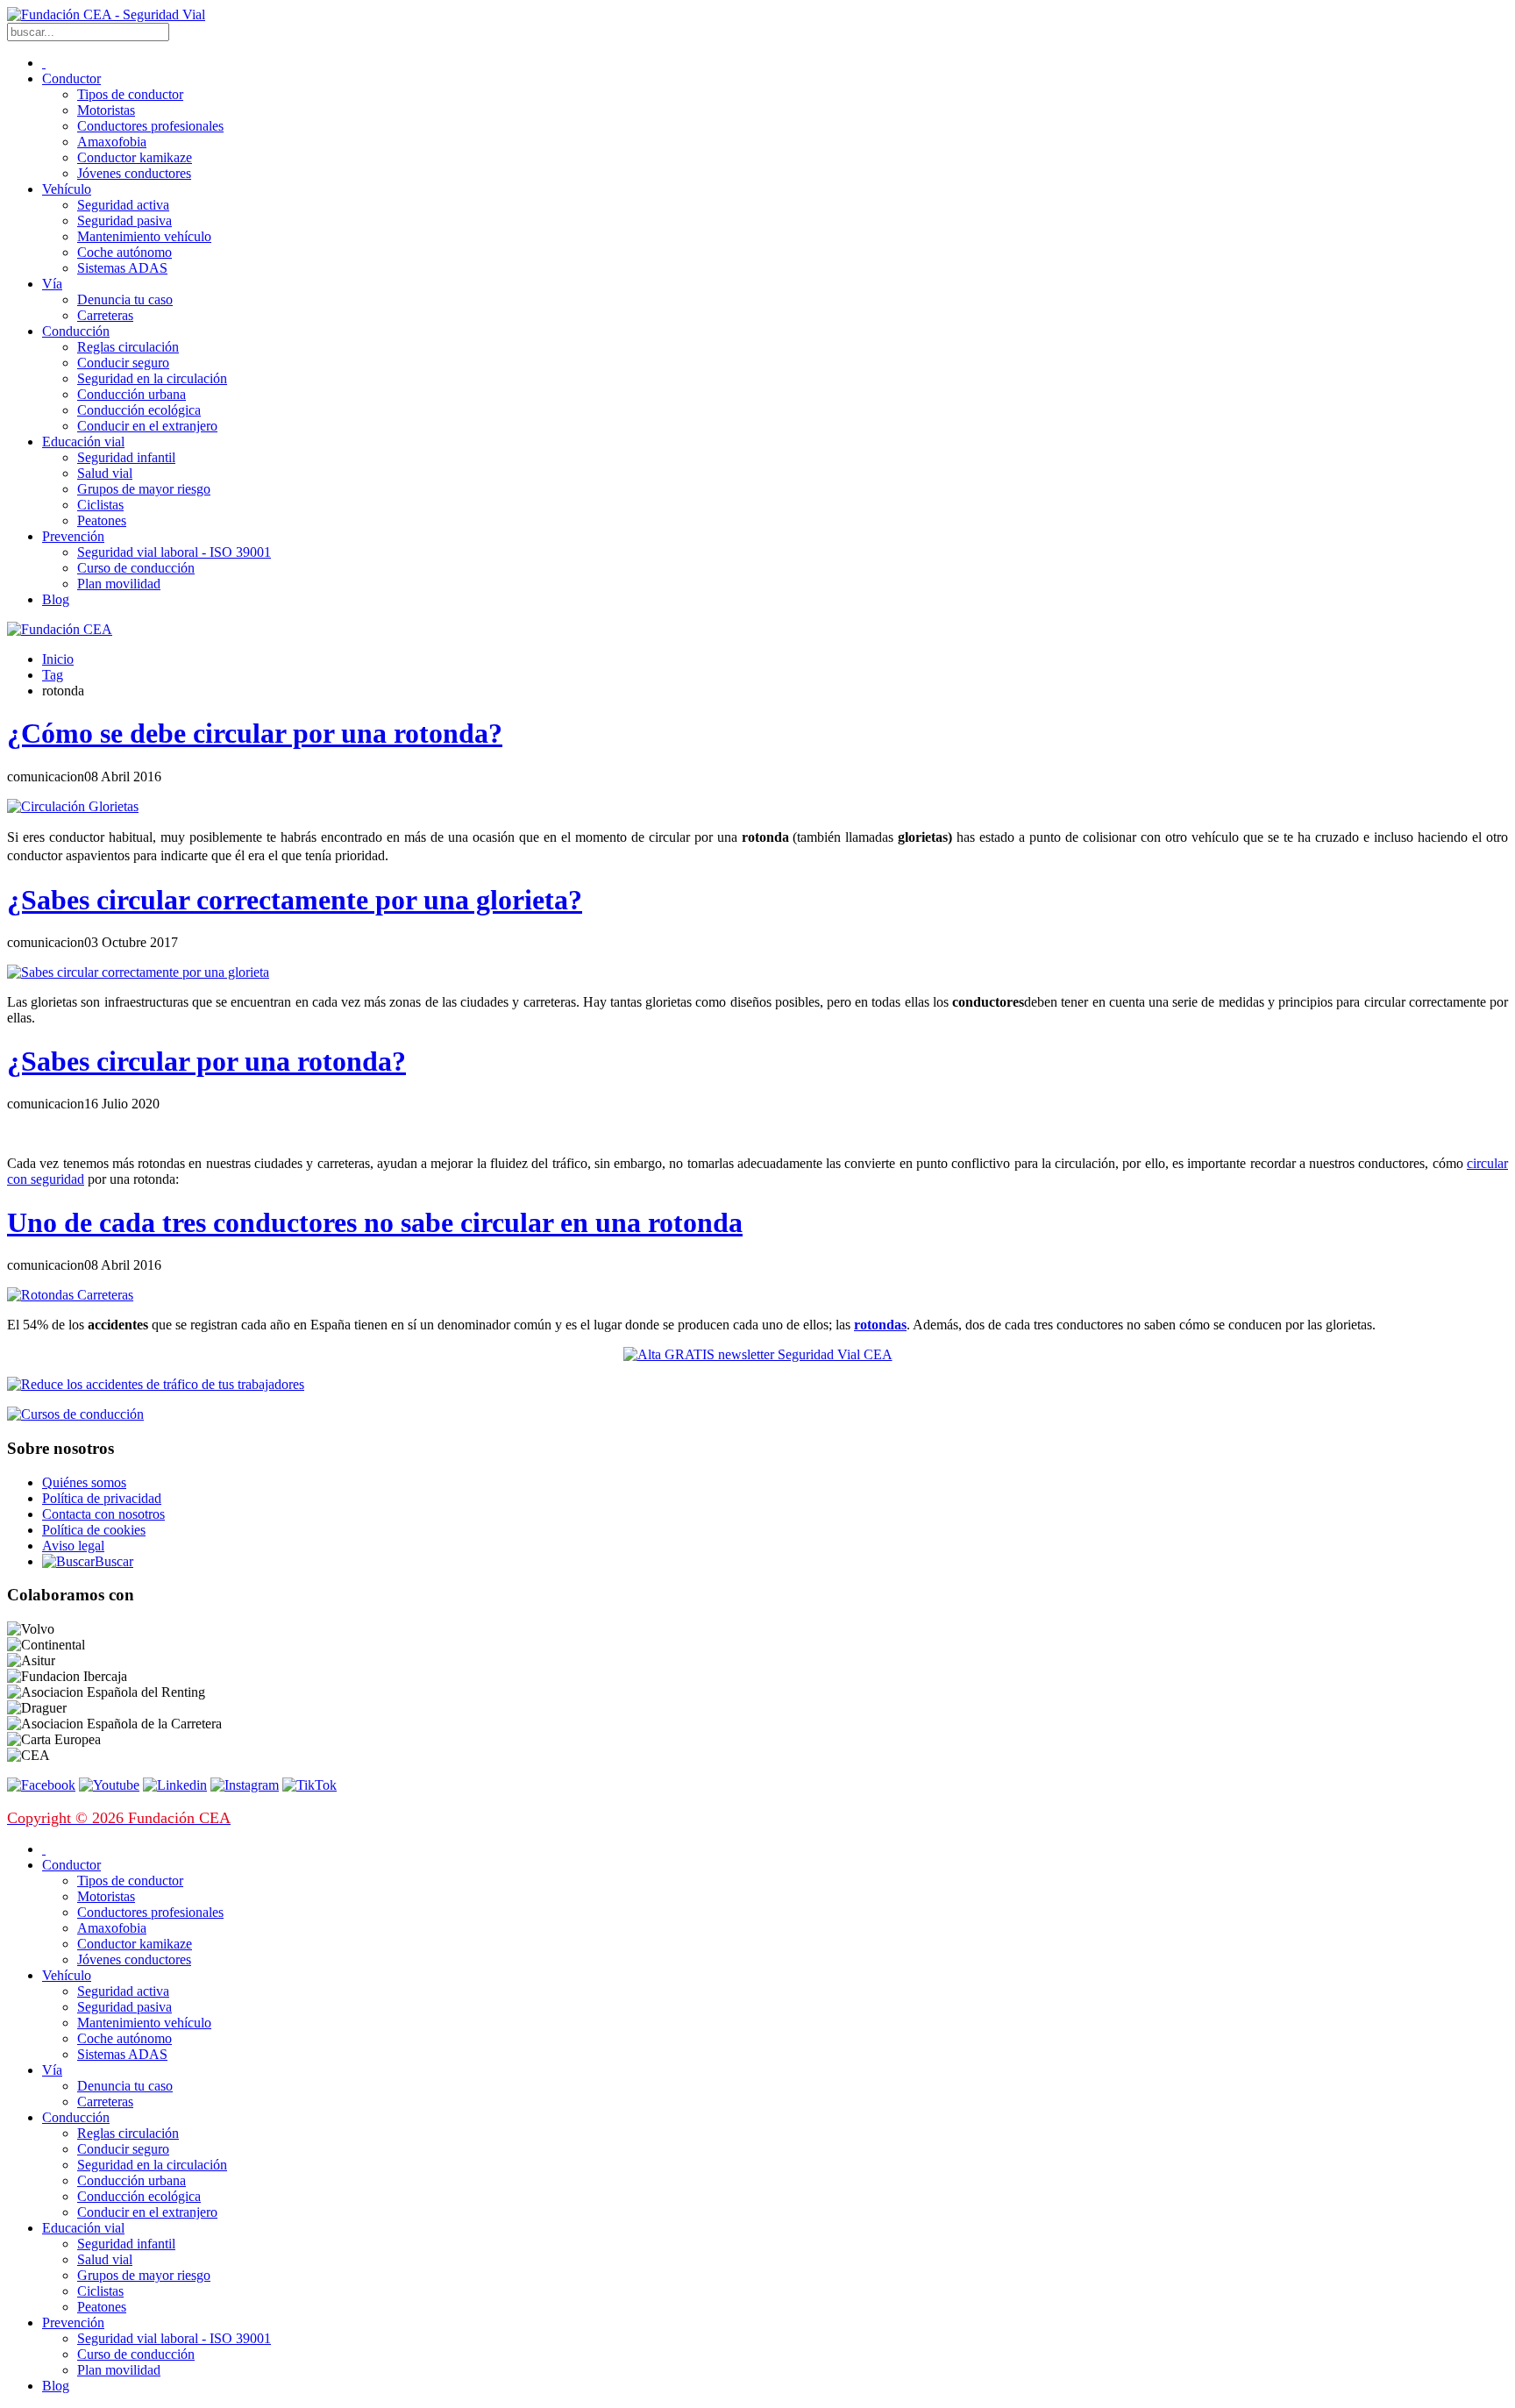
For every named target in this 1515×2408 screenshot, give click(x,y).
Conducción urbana (132, 394)
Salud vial (105, 473)
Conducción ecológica (139, 410)
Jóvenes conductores (134, 173)
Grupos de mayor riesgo (144, 489)
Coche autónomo (124, 252)
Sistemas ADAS (122, 268)
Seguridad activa (123, 205)
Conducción (76, 331)
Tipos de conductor (130, 94)
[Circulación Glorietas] (73, 806)
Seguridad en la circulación (152, 378)
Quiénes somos (84, 1482)
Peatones (102, 520)
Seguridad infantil (126, 457)
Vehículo (67, 189)
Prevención (73, 536)
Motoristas (106, 110)
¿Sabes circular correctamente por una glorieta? (295, 900)
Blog (56, 599)
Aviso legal (73, 1546)
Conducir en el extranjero (147, 426)
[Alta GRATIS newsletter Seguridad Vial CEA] (758, 1354)
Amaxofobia (112, 142)
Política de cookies (94, 1530)
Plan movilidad (119, 584)
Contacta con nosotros (103, 1514)
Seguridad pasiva (124, 221)
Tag (53, 675)
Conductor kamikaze (135, 157)
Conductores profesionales (150, 126)
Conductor (71, 78)
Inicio (58, 659)
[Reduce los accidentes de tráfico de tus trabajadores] (757, 1385)
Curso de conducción (136, 568)
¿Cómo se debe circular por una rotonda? (255, 733)
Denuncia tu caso (125, 299)
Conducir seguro (123, 363)
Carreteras (105, 315)
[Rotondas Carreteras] (70, 1295)
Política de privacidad (102, 1498)
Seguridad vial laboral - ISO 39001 (174, 552)
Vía (52, 284)
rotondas (880, 1325)
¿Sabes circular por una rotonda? (206, 1061)
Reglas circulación (128, 347)
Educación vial (83, 442)
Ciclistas (100, 505)
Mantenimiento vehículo (144, 236)
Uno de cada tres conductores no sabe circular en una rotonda (375, 1222)
